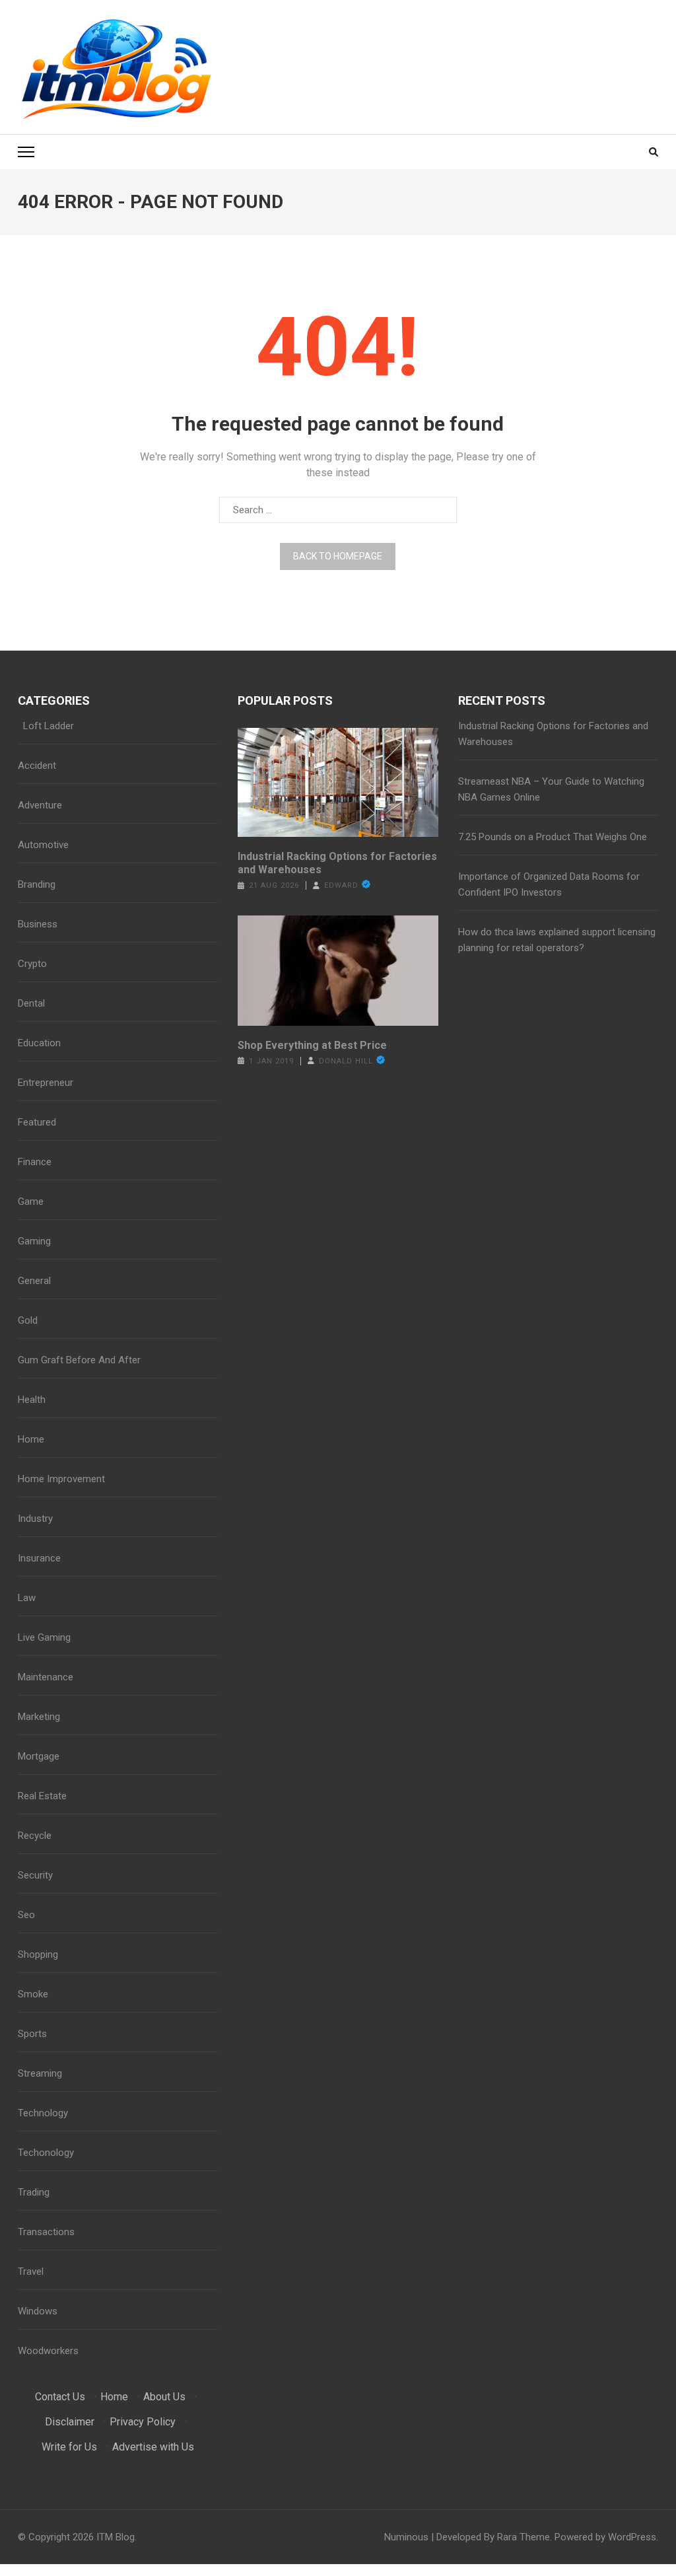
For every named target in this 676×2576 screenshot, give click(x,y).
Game (31, 1201)
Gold (28, 1320)
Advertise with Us (153, 2447)
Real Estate (42, 1796)
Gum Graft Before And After (79, 1360)
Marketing (39, 1717)
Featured (37, 1122)
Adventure (40, 805)
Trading (34, 2192)
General (34, 1281)
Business (38, 924)
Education (39, 1043)
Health (32, 1400)
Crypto (32, 964)
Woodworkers (48, 2351)
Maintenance (46, 1677)
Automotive (43, 845)
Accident (37, 766)
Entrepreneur (46, 1083)
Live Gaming (44, 1637)
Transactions (46, 2232)
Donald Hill (346, 1061)
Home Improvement (61, 1479)
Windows (38, 2311)
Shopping (38, 1954)
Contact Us (60, 2397)
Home (31, 1439)
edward (341, 885)
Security (35, 1875)
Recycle (35, 1836)
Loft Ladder (46, 726)
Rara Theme (524, 2537)
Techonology (46, 2153)
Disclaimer (70, 2422)
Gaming (34, 1241)
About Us (164, 2397)
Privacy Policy (143, 2422)
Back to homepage (338, 556)
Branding (37, 884)
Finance (35, 1162)
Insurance (39, 1558)
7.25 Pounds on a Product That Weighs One (553, 837)
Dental (31, 1003)
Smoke (33, 1994)
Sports (32, 2034)
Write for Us (69, 2447)
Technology (43, 2113)
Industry (35, 1519)
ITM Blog (116, 2537)
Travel (31, 2272)
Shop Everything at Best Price (312, 1045)
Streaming (40, 2073)
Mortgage (39, 1756)
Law (27, 1598)
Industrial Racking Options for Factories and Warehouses (337, 863)
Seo (26, 1915)
